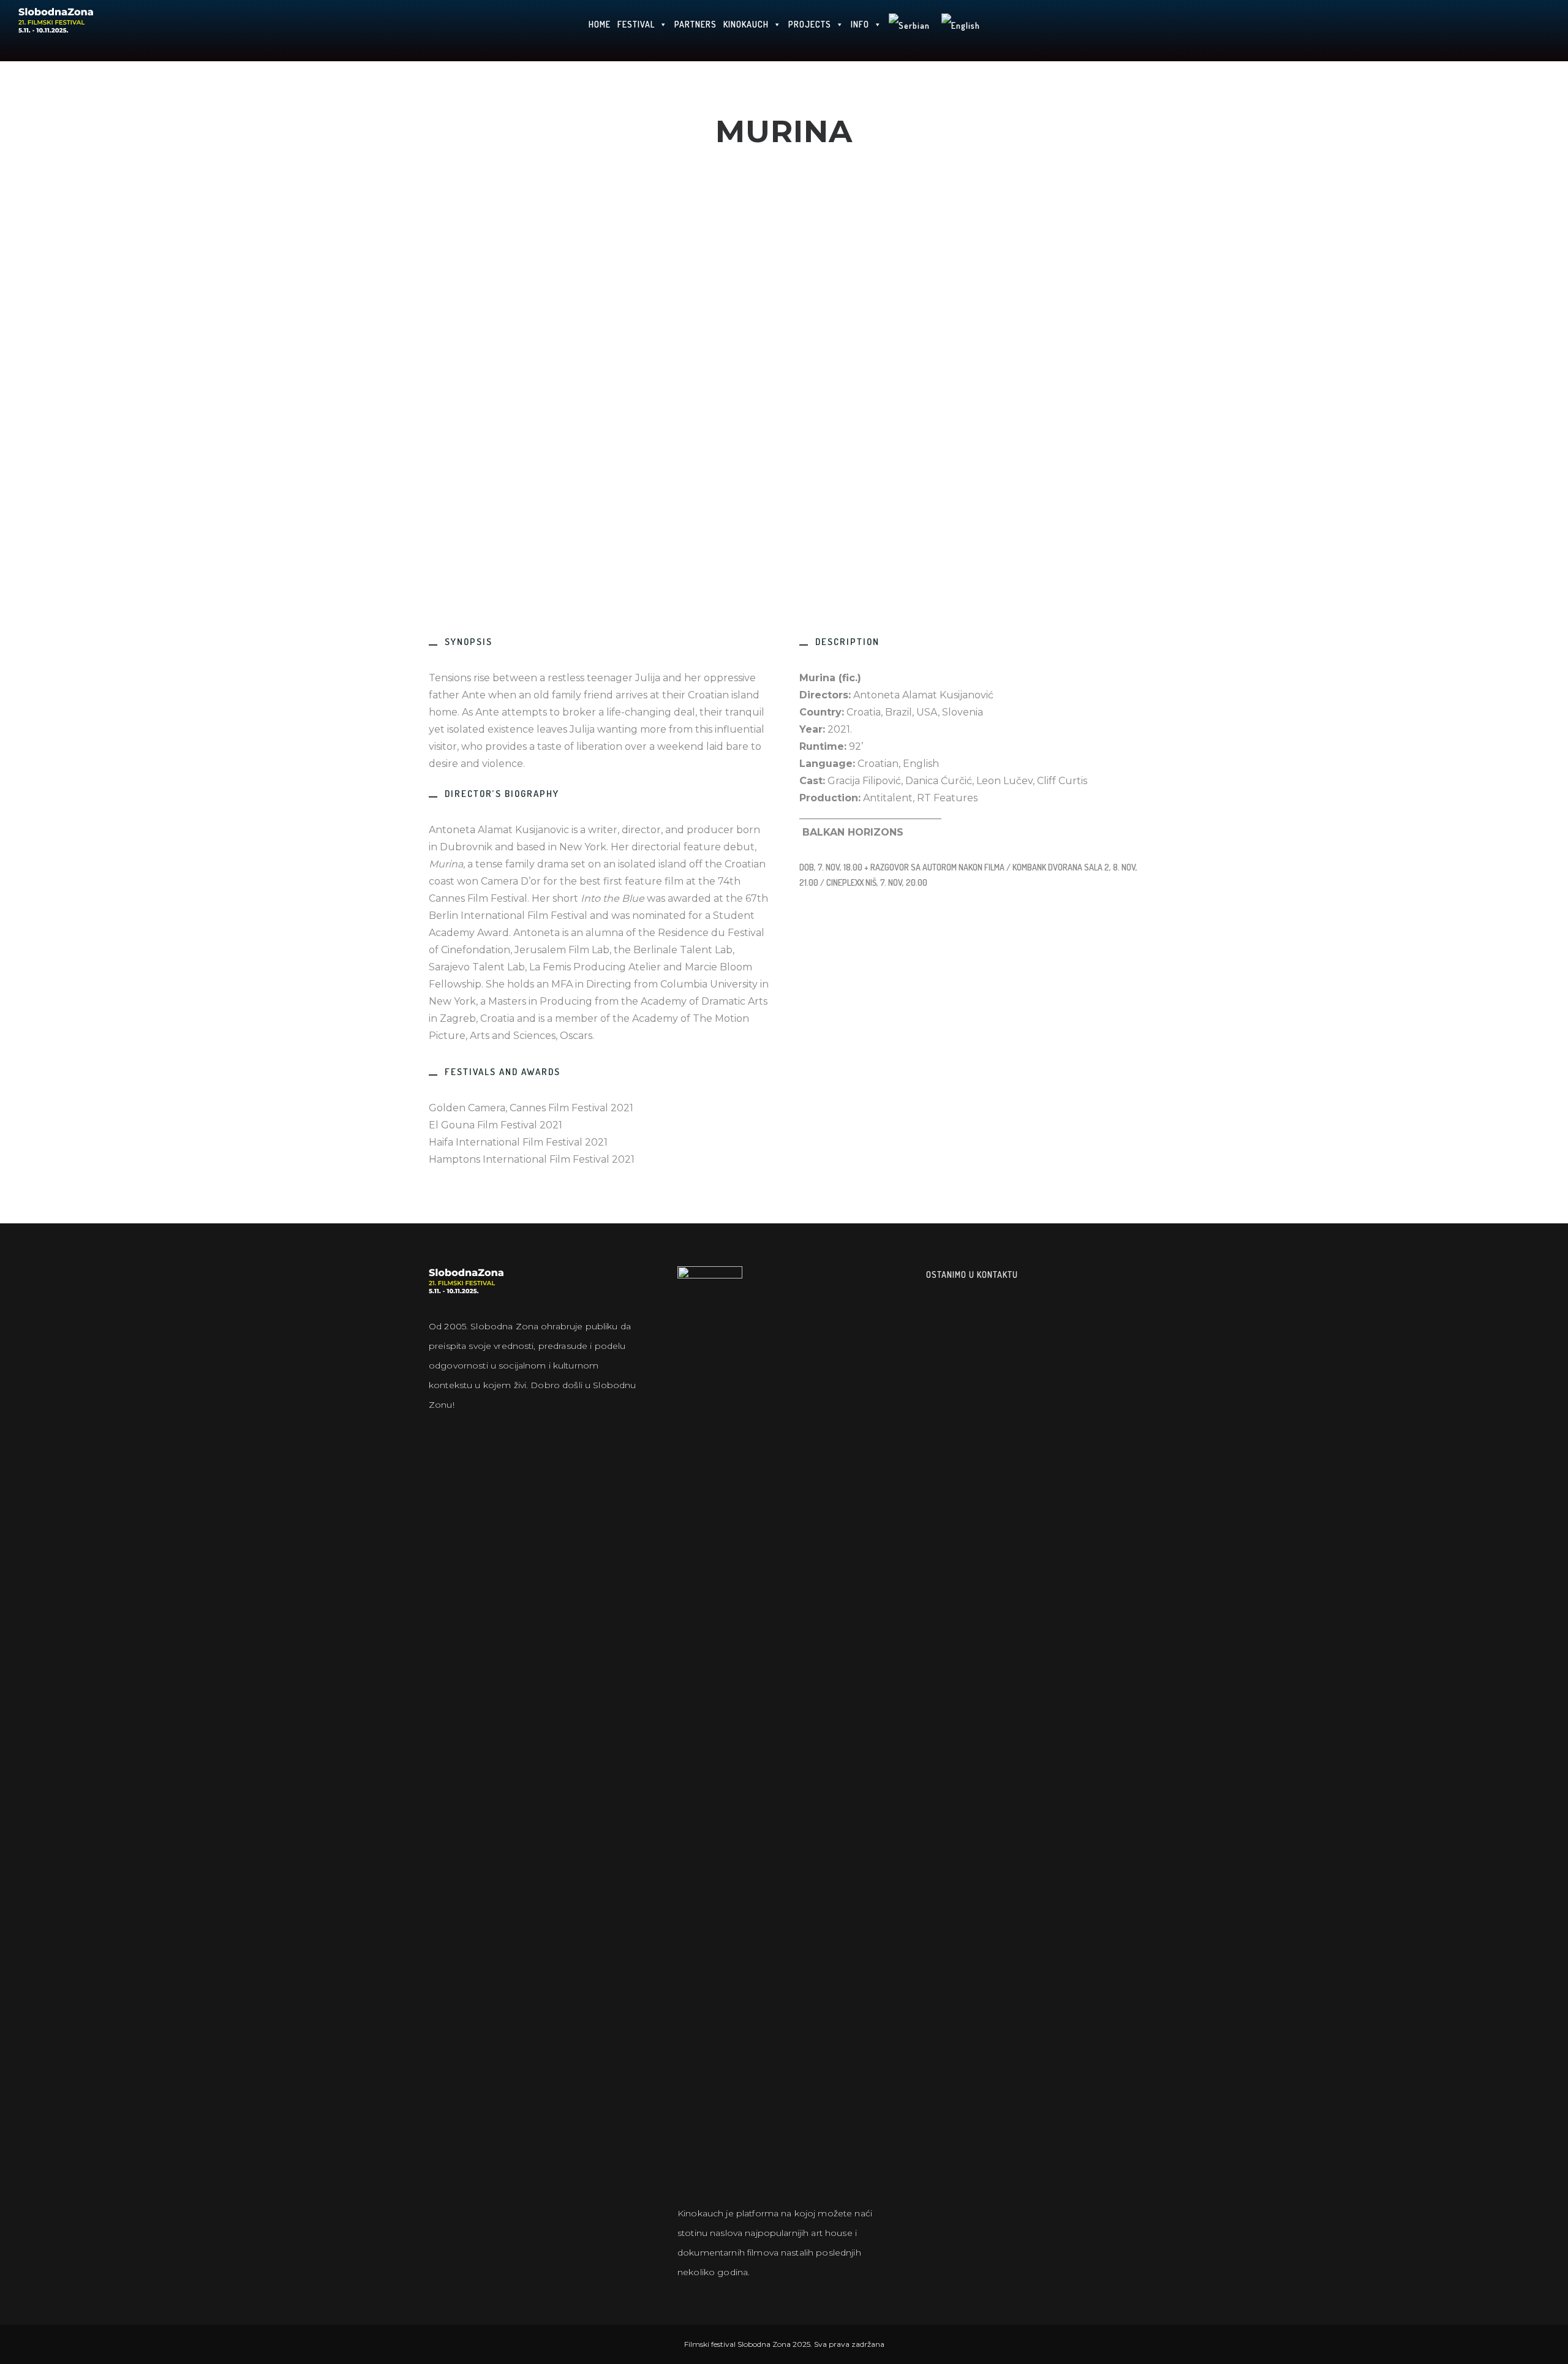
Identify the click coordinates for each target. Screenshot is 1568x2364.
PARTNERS (695, 24)
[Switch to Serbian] (909, 31)
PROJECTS (810, 24)
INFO (860, 24)
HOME (600, 24)
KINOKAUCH (746, 24)
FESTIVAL (636, 24)
